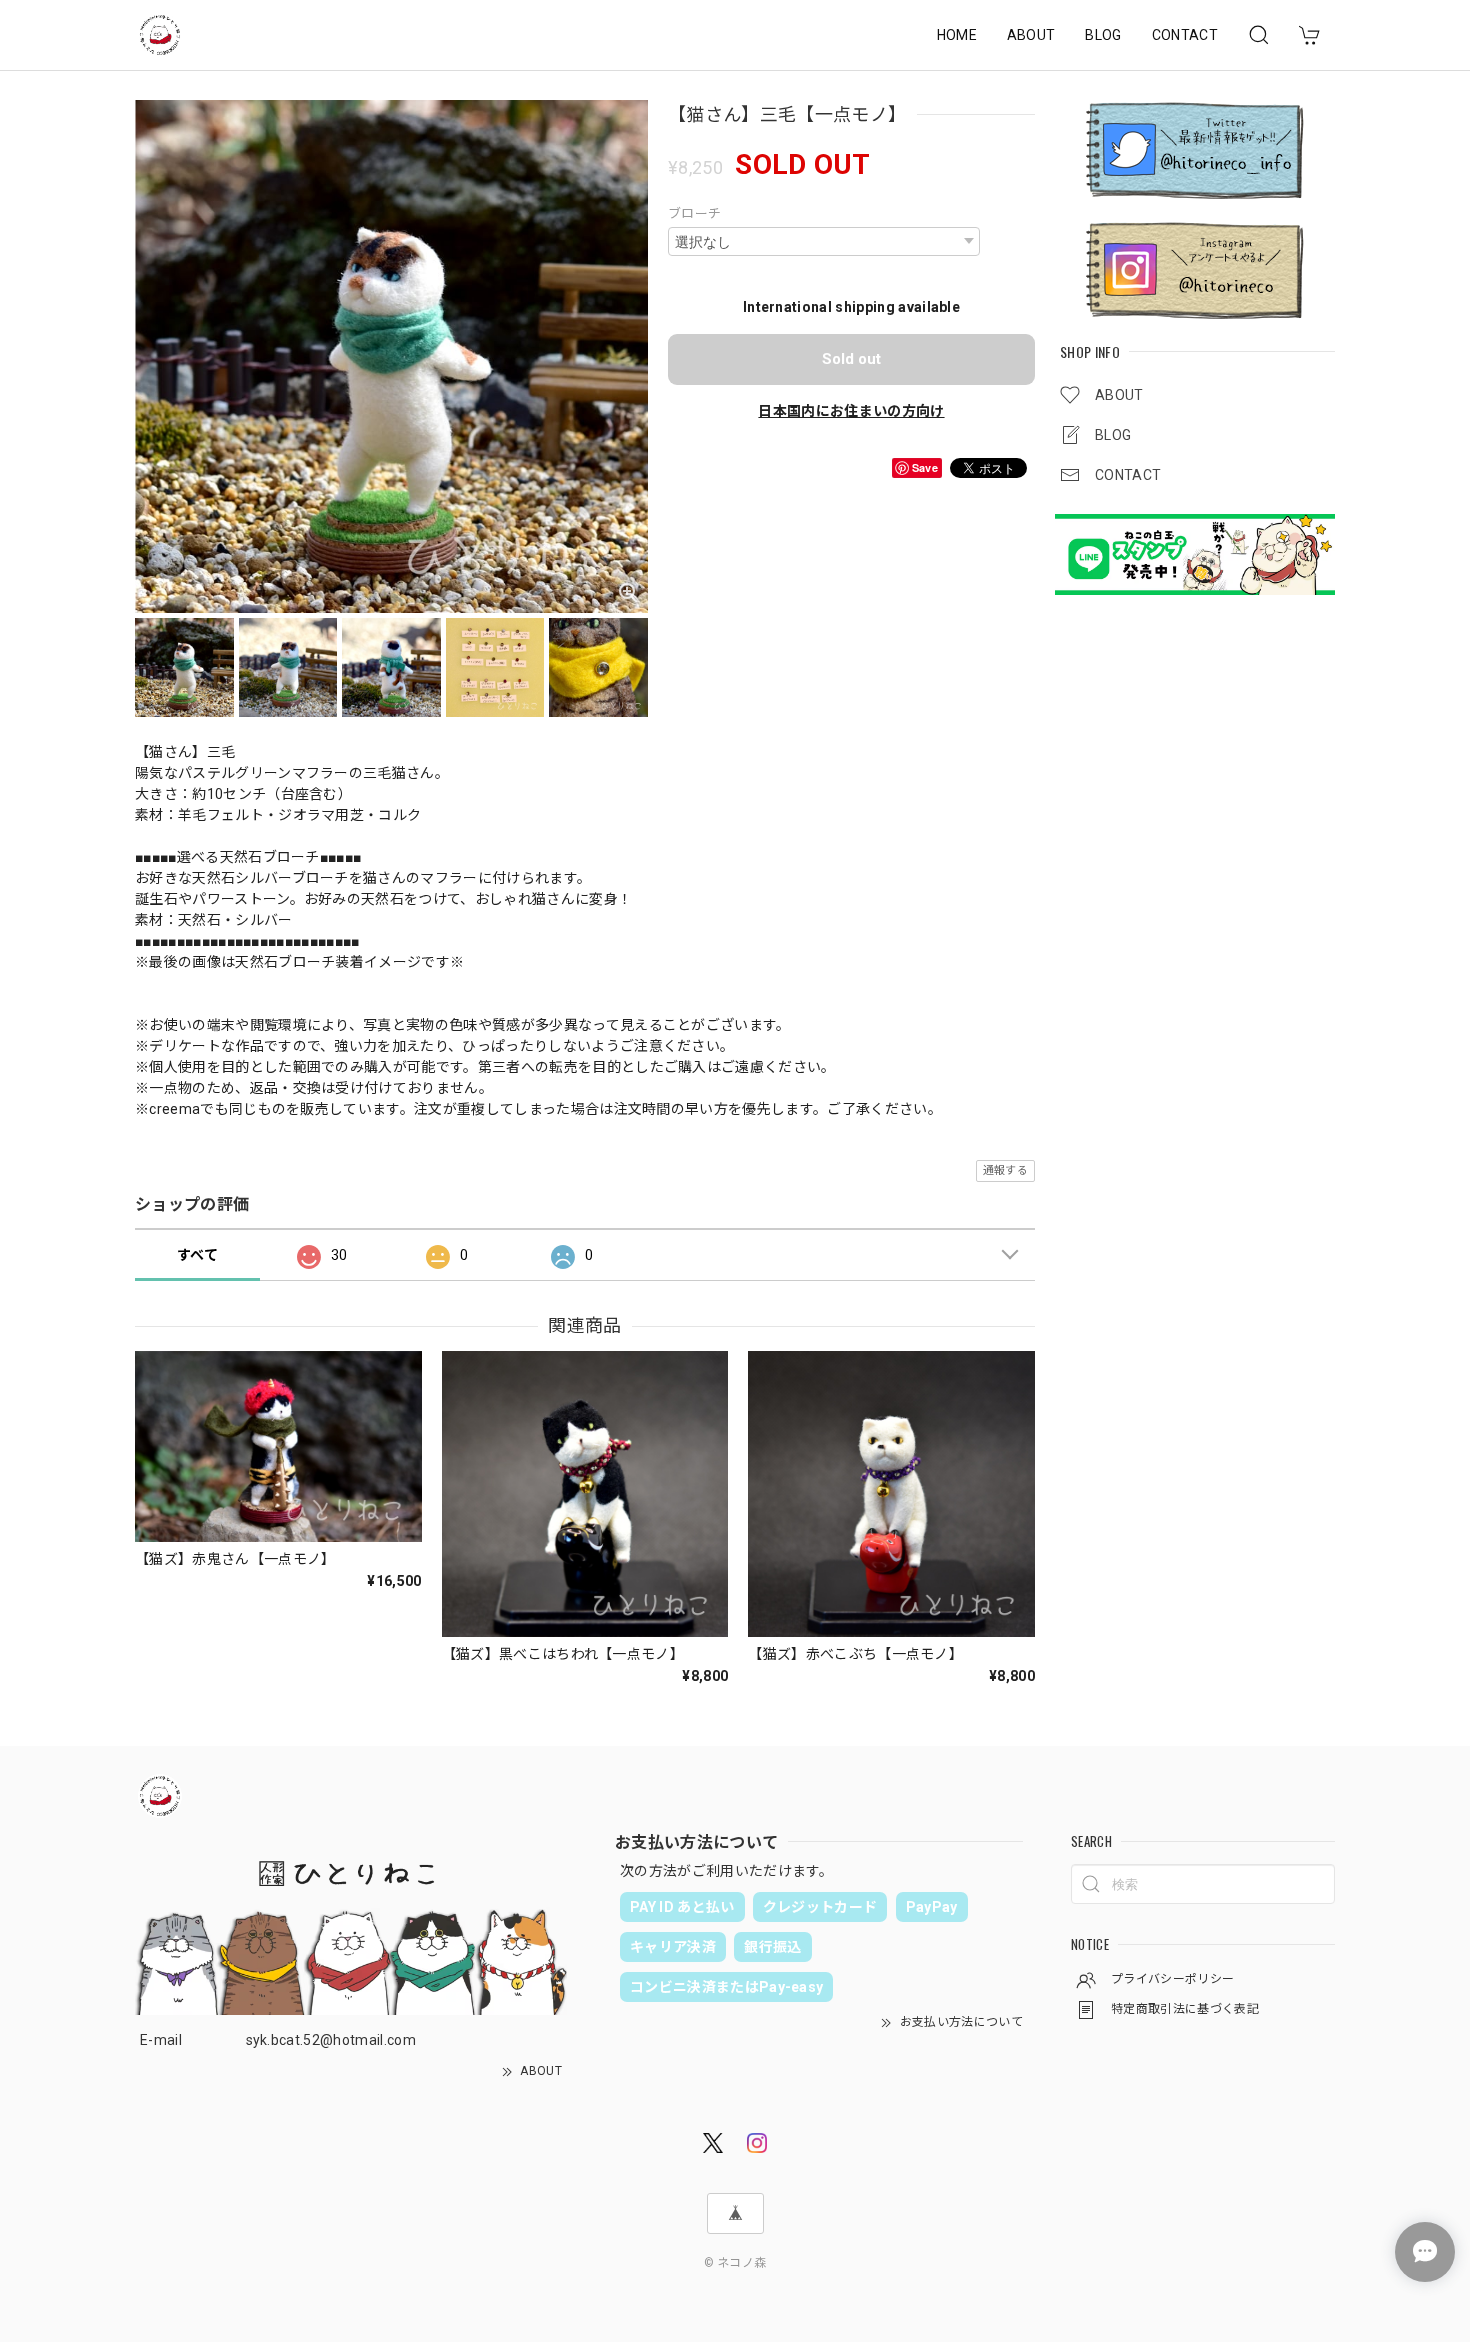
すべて (197, 1255)
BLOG (1103, 35)
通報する (1005, 1170)
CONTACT (1185, 35)
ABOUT (1031, 35)
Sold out (851, 359)
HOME (957, 35)
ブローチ (694, 213)
